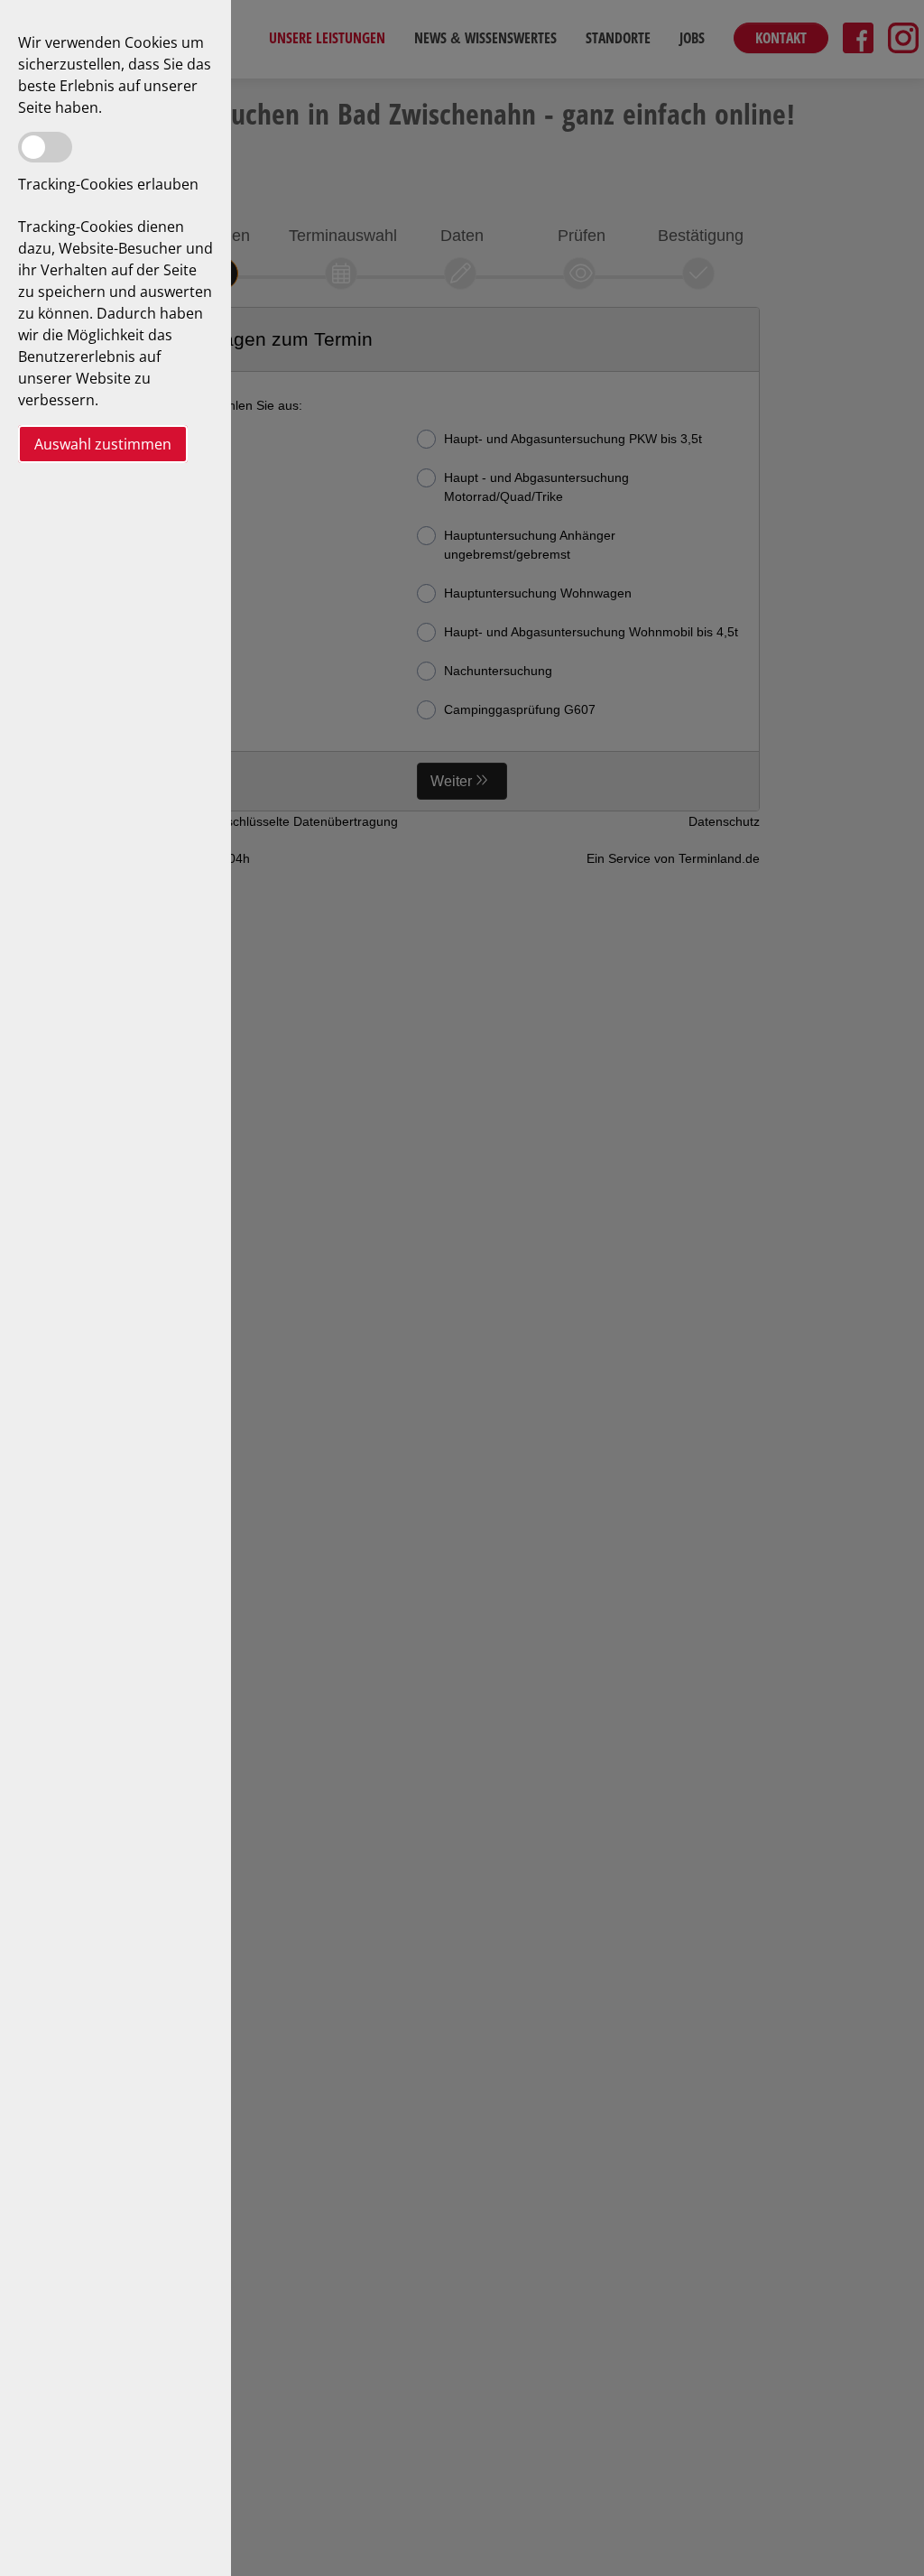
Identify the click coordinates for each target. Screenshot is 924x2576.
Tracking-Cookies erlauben (108, 184)
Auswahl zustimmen (103, 444)
